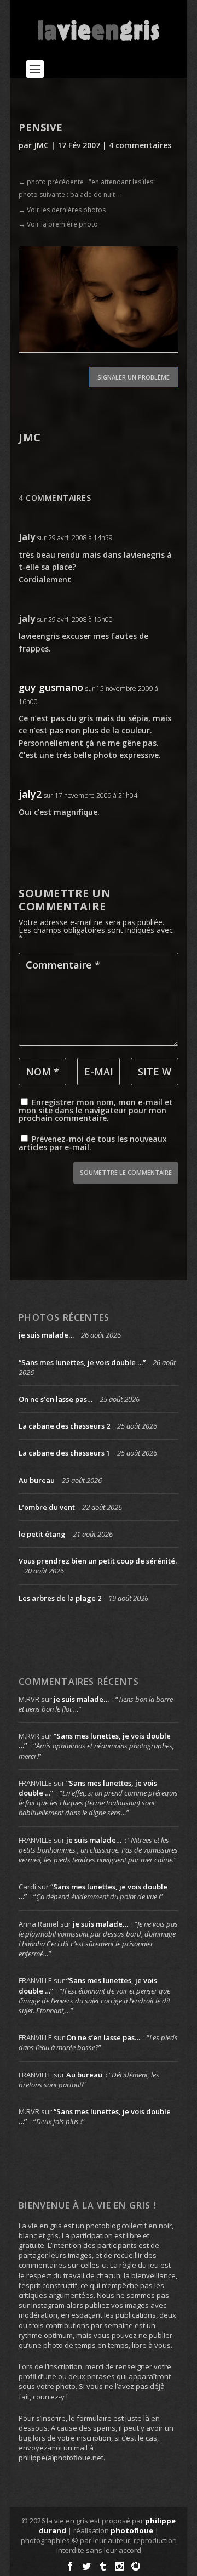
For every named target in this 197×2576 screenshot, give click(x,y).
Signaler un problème (134, 377)
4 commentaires (140, 145)
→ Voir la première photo (58, 224)
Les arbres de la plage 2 (60, 1598)
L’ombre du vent (47, 1507)
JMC (41, 145)
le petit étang (42, 1534)
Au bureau (37, 1480)
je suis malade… (46, 1335)
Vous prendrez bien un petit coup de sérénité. (98, 1561)
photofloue (132, 2530)
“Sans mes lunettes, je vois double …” (82, 1362)
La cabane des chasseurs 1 (64, 1453)
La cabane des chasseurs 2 (64, 1426)
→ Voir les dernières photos (62, 210)
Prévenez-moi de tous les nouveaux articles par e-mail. (93, 1143)
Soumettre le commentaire (126, 1172)
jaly (27, 537)
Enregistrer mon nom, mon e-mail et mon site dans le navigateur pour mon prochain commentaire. (96, 1110)
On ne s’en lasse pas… (56, 1399)
